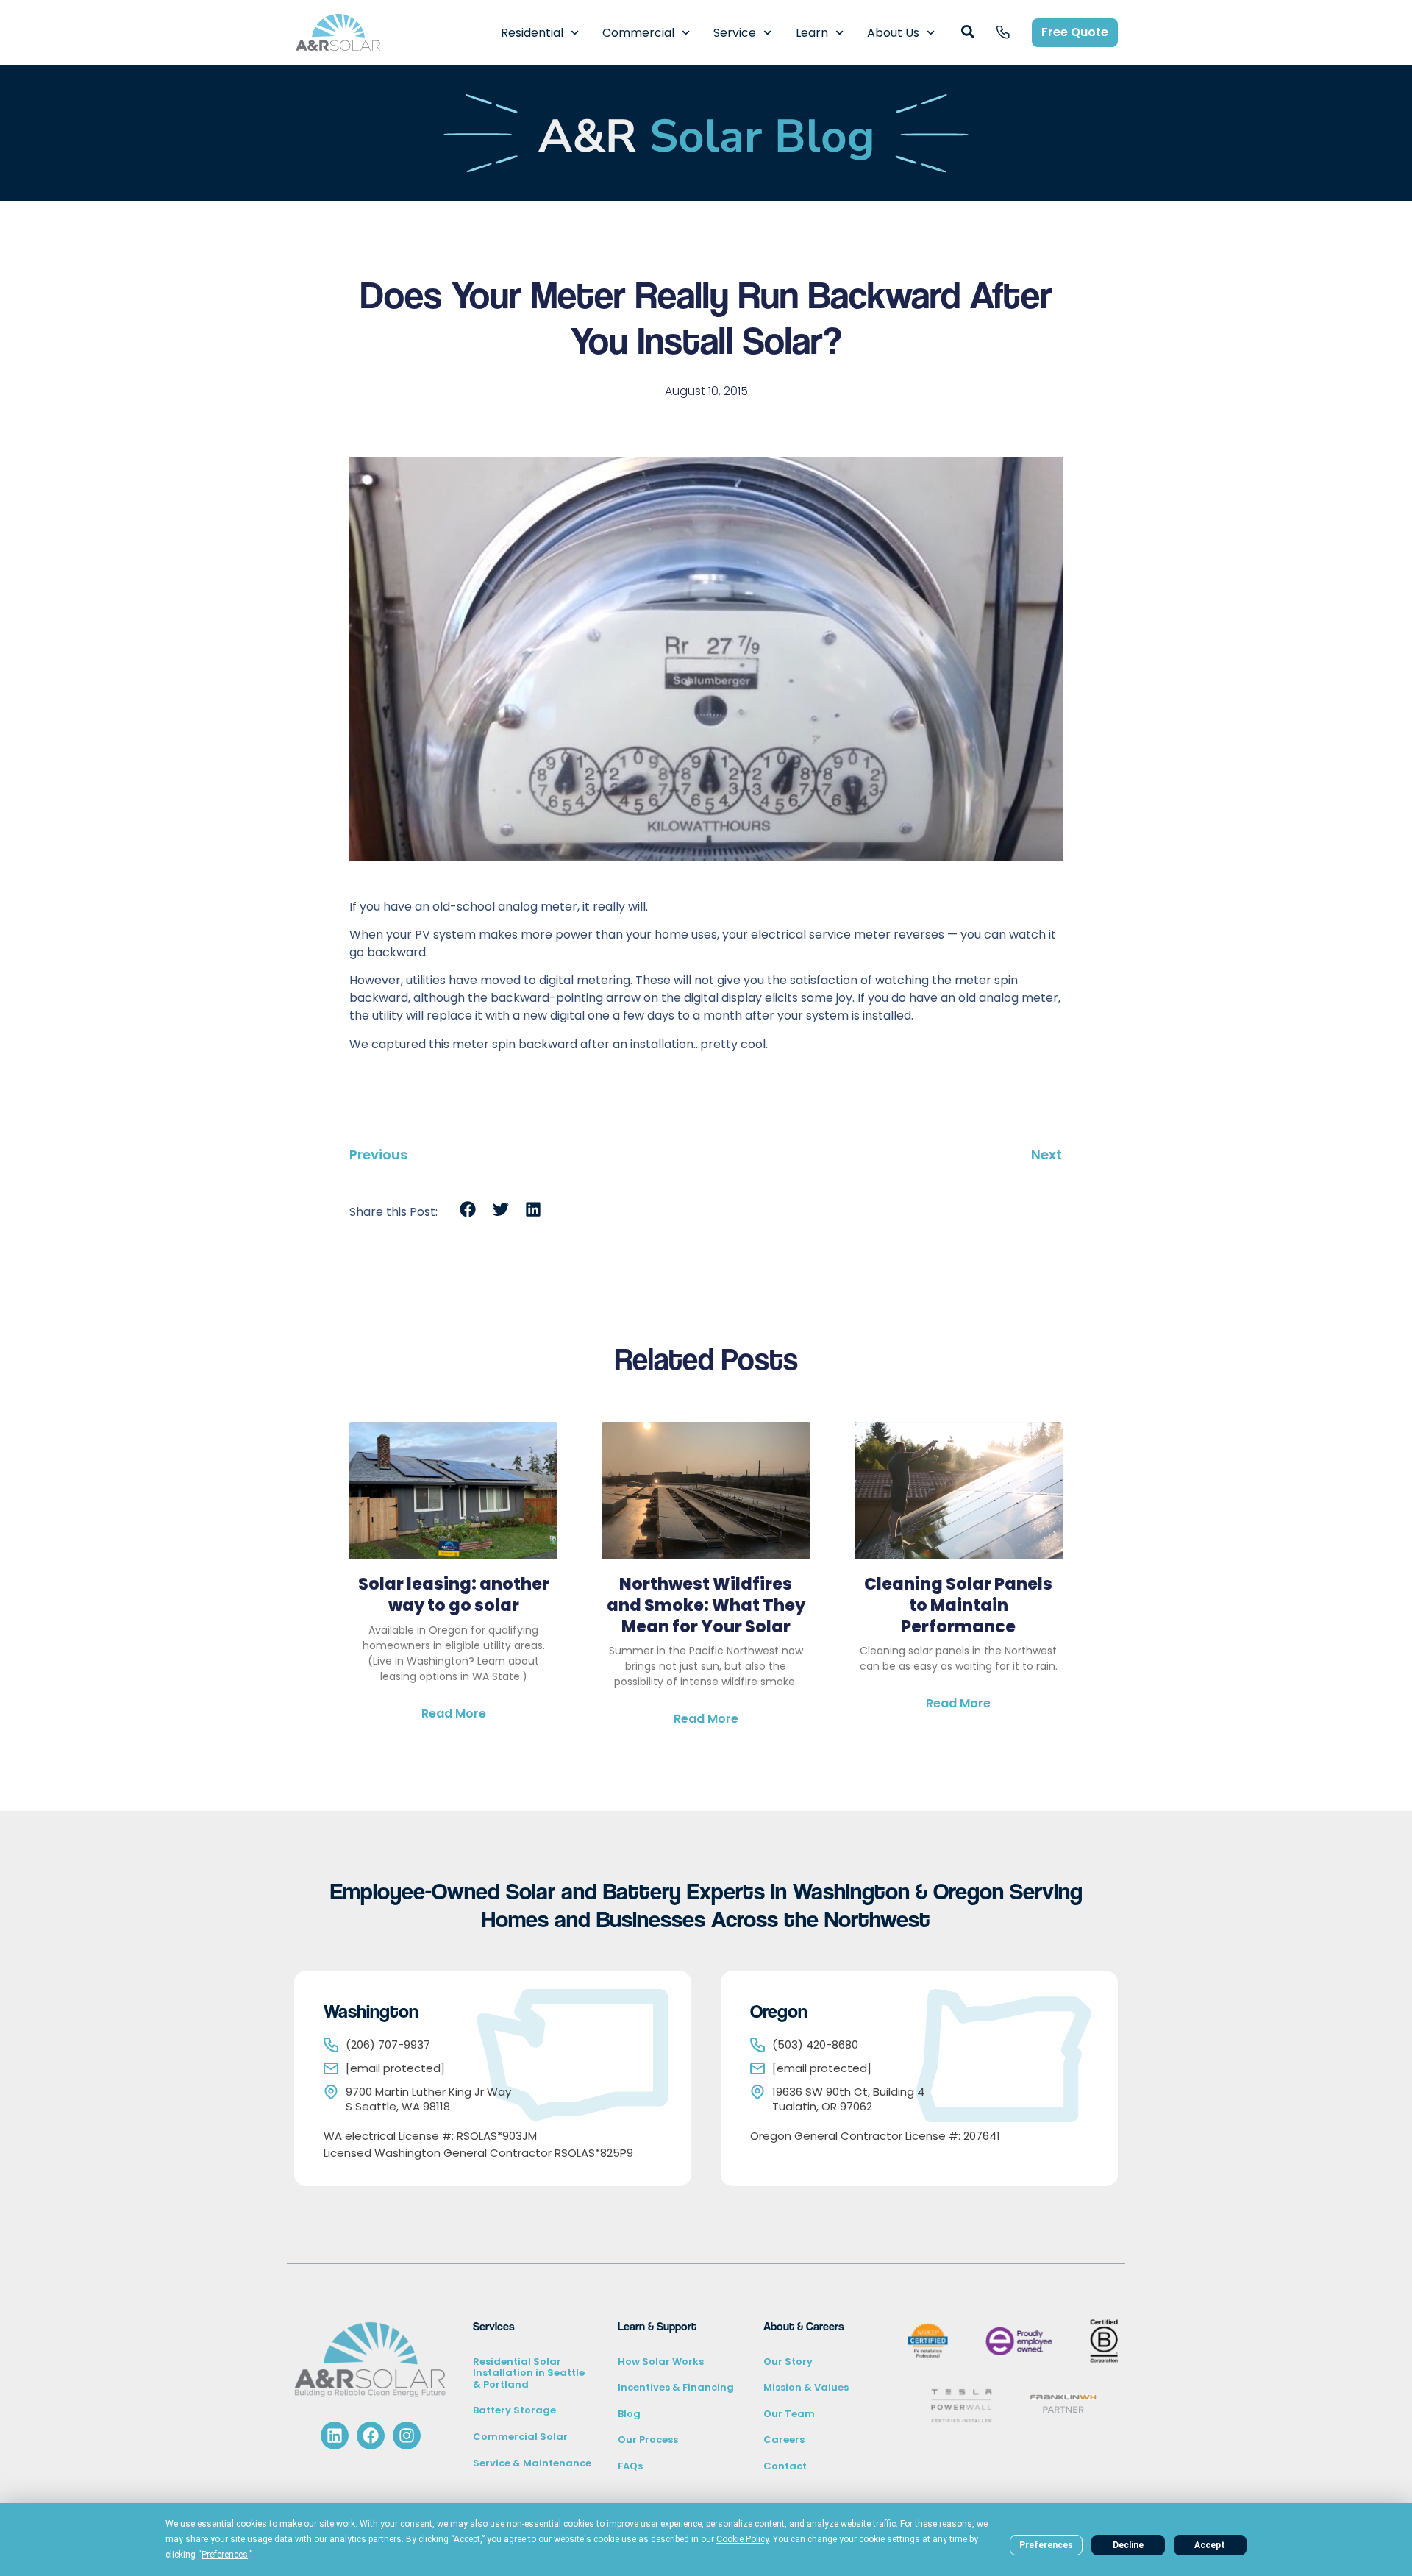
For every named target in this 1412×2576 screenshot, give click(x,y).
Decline (1128, 2545)
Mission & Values (806, 2387)
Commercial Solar (520, 2437)
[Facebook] (371, 2436)
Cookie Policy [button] (742, 2539)
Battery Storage (514, 2410)
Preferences (1046, 2545)
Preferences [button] (225, 2555)
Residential (532, 33)
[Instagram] (407, 2436)
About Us (893, 33)
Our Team (789, 2414)
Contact (785, 2466)
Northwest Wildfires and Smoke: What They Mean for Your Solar (706, 1605)
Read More (454, 1714)
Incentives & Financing (676, 2387)
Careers (784, 2440)
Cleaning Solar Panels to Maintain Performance (958, 1605)
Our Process (648, 2440)
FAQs (630, 2466)
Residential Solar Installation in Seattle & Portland (529, 2373)
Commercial (638, 33)
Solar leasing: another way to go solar (454, 1595)
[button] (468, 1210)
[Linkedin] (335, 2436)
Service (735, 33)
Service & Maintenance (532, 2463)
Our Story (788, 2362)
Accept (1210, 2545)
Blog (629, 2414)
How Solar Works (661, 2362)
